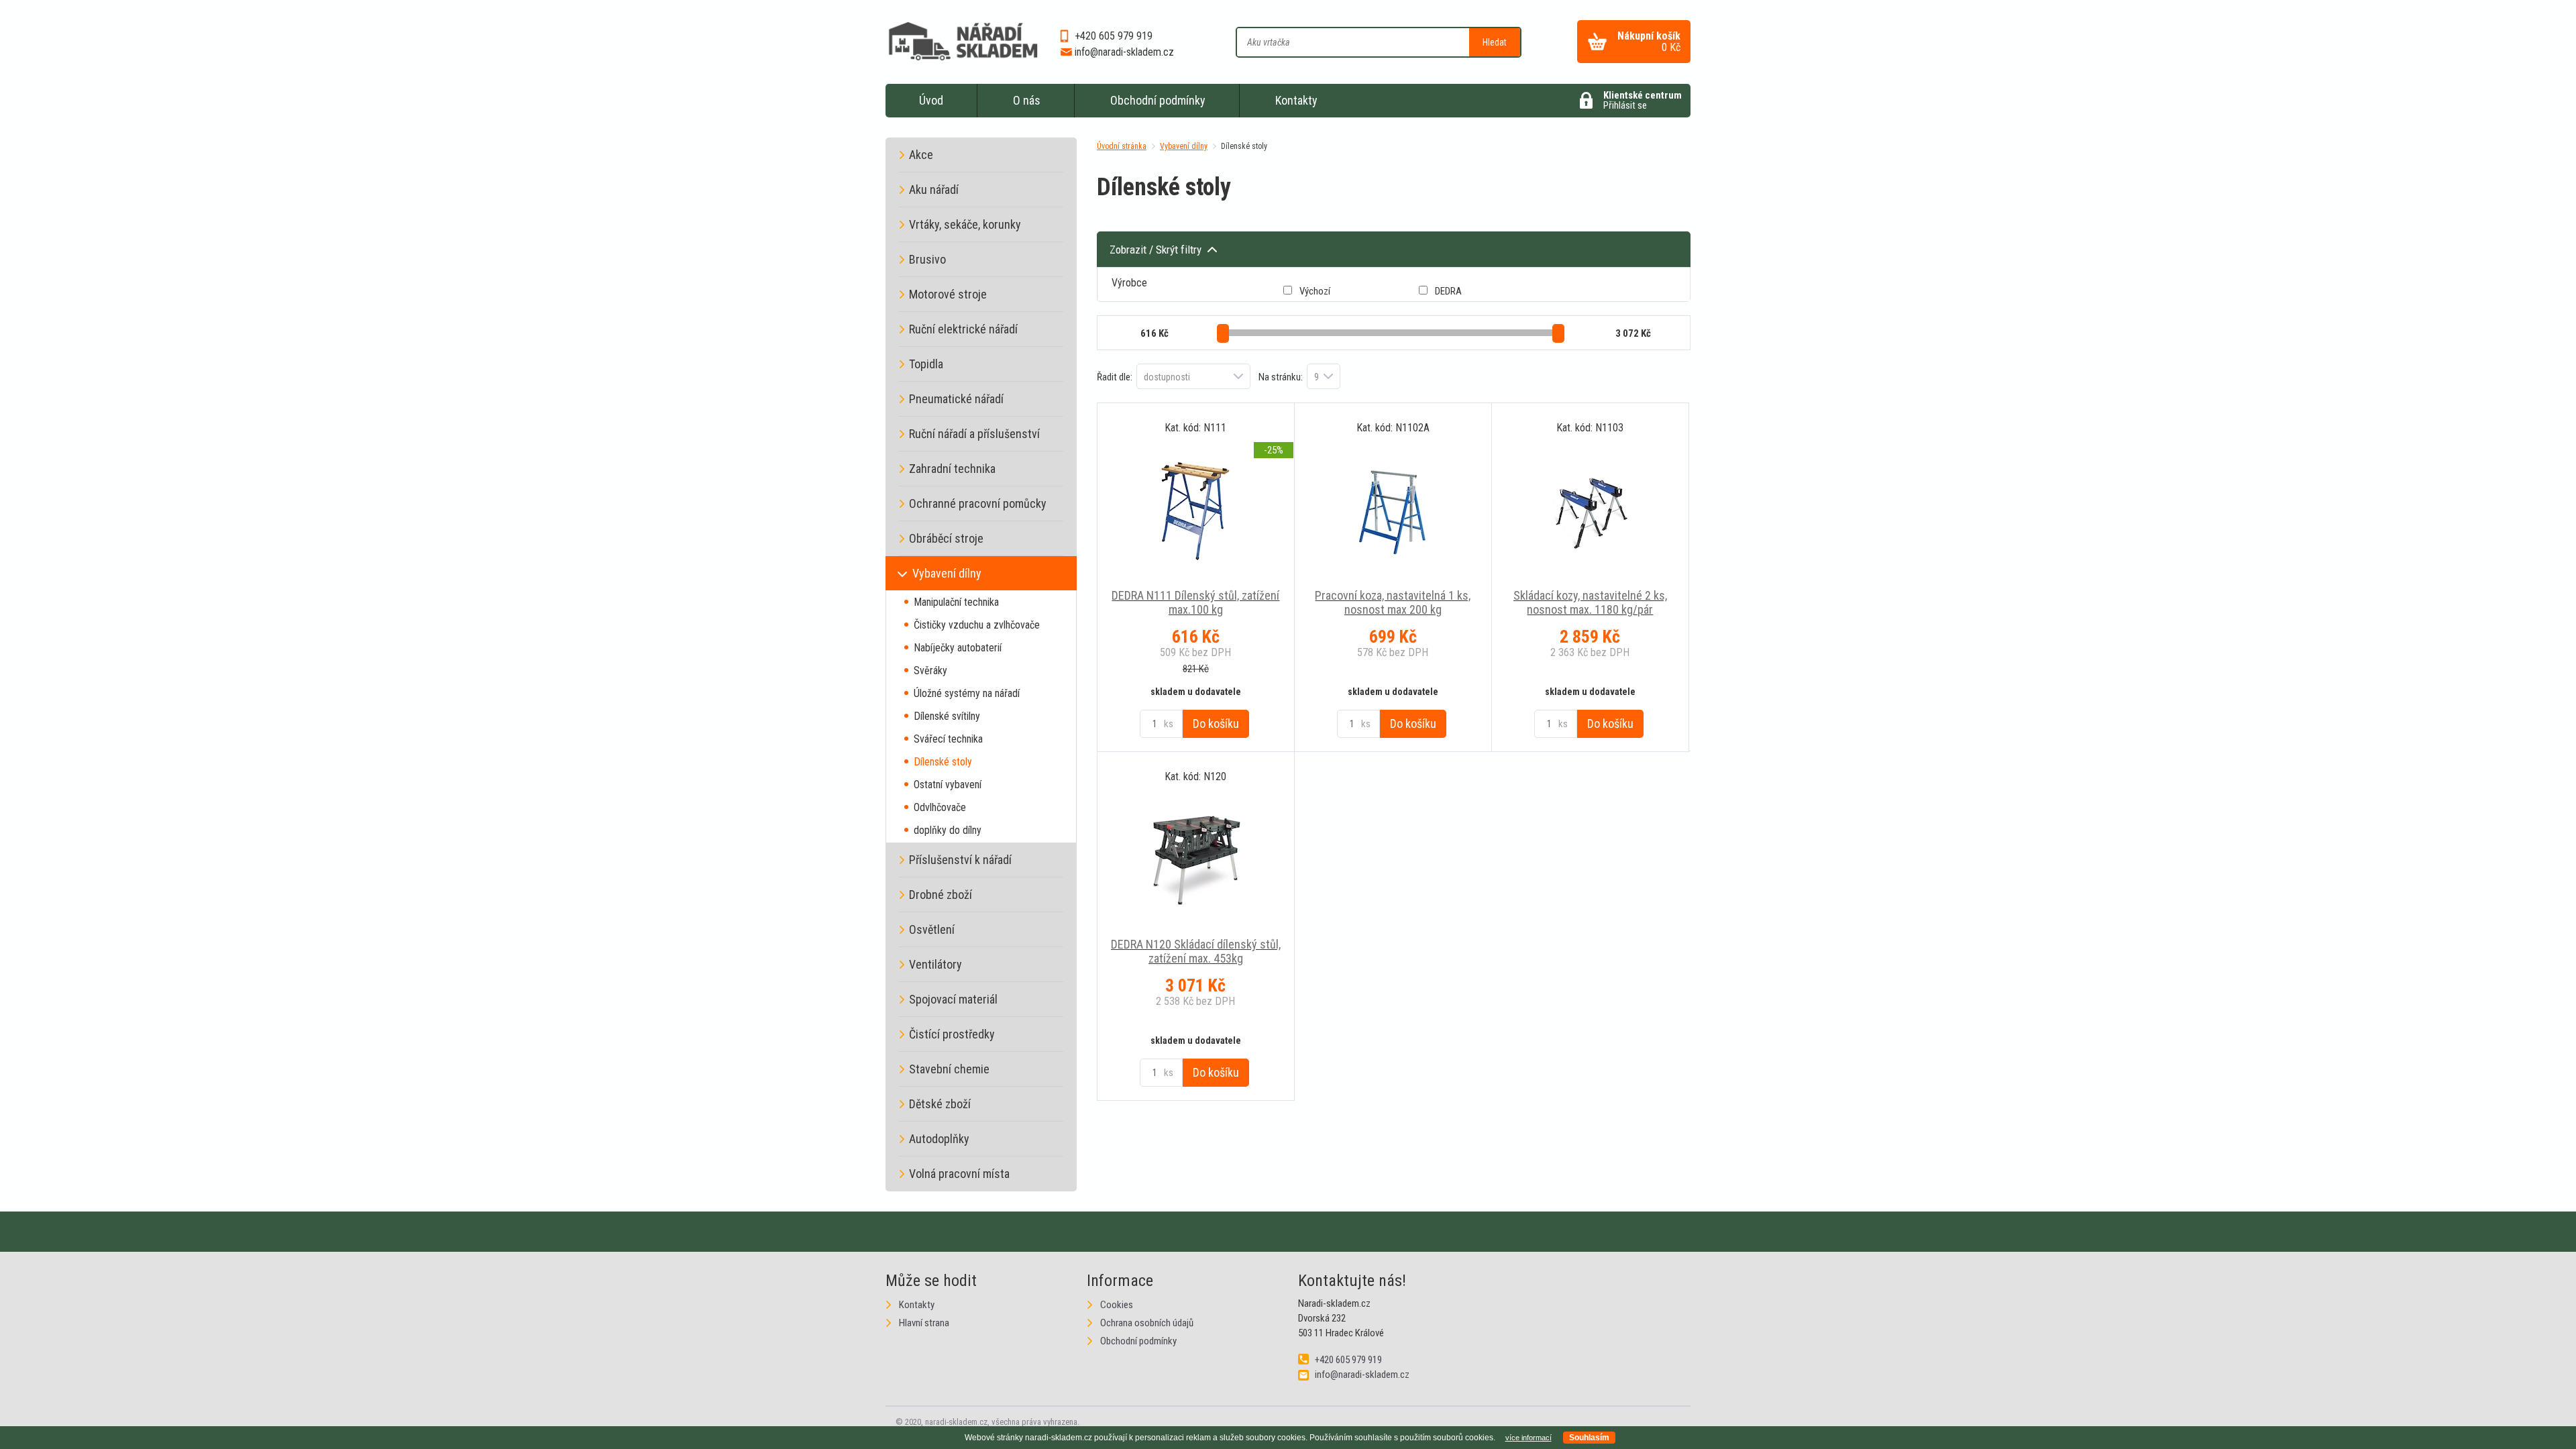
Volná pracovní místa (959, 1174)
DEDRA (1448, 291)
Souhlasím (1589, 1438)
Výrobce (1129, 283)
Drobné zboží (941, 895)
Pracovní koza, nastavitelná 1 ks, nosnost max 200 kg (1393, 602)
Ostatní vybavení (948, 785)
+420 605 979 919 (1114, 36)
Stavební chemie (949, 1069)
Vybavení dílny (1184, 146)
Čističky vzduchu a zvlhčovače (977, 625)
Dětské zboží (940, 1104)
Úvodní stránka (1122, 146)
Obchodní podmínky (1158, 100)
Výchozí (1315, 291)
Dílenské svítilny (947, 716)
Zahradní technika (952, 469)
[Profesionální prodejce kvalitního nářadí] (963, 44)
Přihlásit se (1643, 100)
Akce (921, 155)
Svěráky (930, 670)
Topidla (926, 364)
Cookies (1117, 1305)
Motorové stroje (948, 294)
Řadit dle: (1115, 377)
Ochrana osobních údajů (1147, 1323)
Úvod (931, 100)
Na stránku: (1281, 377)
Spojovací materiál (953, 999)
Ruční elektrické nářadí (963, 329)
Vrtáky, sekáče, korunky (965, 224)
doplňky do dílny (948, 830)
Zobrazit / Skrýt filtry (1156, 250)
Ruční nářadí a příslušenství (974, 434)
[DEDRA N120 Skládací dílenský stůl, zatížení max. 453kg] (1196, 860)
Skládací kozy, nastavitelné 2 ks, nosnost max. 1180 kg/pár (1590, 602)
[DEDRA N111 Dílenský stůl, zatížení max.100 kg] (1196, 511)
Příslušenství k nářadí (960, 860)
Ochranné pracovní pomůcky (978, 503)
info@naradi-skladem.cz (1124, 52)
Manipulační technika (956, 602)
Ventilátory (935, 964)
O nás (1027, 100)
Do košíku (1216, 723)
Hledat (1495, 42)
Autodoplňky (939, 1139)
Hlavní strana (924, 1323)
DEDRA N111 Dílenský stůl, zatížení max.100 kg (1195, 602)
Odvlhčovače (940, 807)
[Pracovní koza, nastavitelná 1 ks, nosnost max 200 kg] (1393, 511)
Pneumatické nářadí (956, 399)
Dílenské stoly (1244, 146)
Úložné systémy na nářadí (967, 693)
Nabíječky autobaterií (958, 648)
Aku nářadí (934, 190)
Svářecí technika (948, 739)
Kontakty (1296, 100)
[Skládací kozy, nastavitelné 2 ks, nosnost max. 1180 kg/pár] (1590, 511)
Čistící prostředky (952, 1034)
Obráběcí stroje (946, 538)
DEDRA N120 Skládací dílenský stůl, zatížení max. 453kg (1196, 951)
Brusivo (927, 259)
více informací (1528, 1438)
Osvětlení (932, 929)
